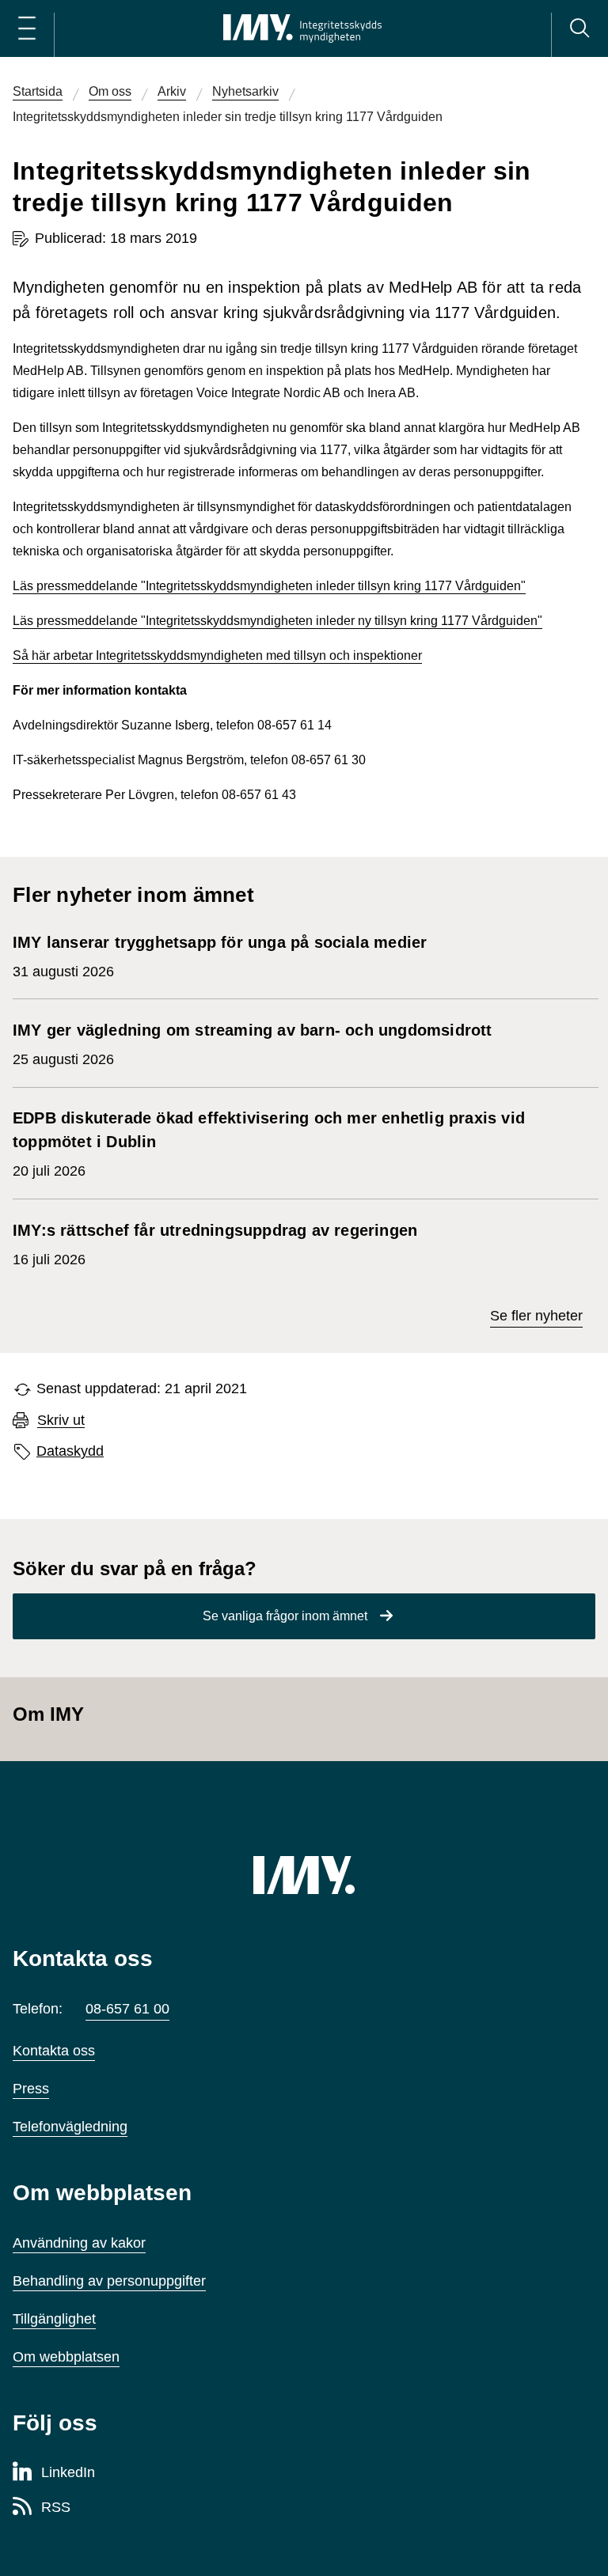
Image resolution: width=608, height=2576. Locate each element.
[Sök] (579, 28)
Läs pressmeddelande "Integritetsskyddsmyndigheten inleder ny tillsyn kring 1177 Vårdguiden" (277, 621)
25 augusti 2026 (253, 1044)
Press (31, 2089)
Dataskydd (70, 1451)
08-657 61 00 (127, 2009)
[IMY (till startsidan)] (304, 1875)
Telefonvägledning (70, 2127)
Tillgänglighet (54, 2319)
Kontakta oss (54, 2051)
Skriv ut (61, 1421)
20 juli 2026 (269, 1144)
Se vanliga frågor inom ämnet (285, 1616)
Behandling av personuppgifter (109, 2281)
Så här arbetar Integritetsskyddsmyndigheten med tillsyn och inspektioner (217, 655)
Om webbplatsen (66, 2357)
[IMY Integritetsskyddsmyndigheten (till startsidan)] (302, 28)
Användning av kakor (79, 2243)
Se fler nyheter (536, 1316)
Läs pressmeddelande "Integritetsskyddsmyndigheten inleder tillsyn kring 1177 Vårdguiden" (269, 586)
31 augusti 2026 (220, 957)
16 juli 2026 (215, 1244)
